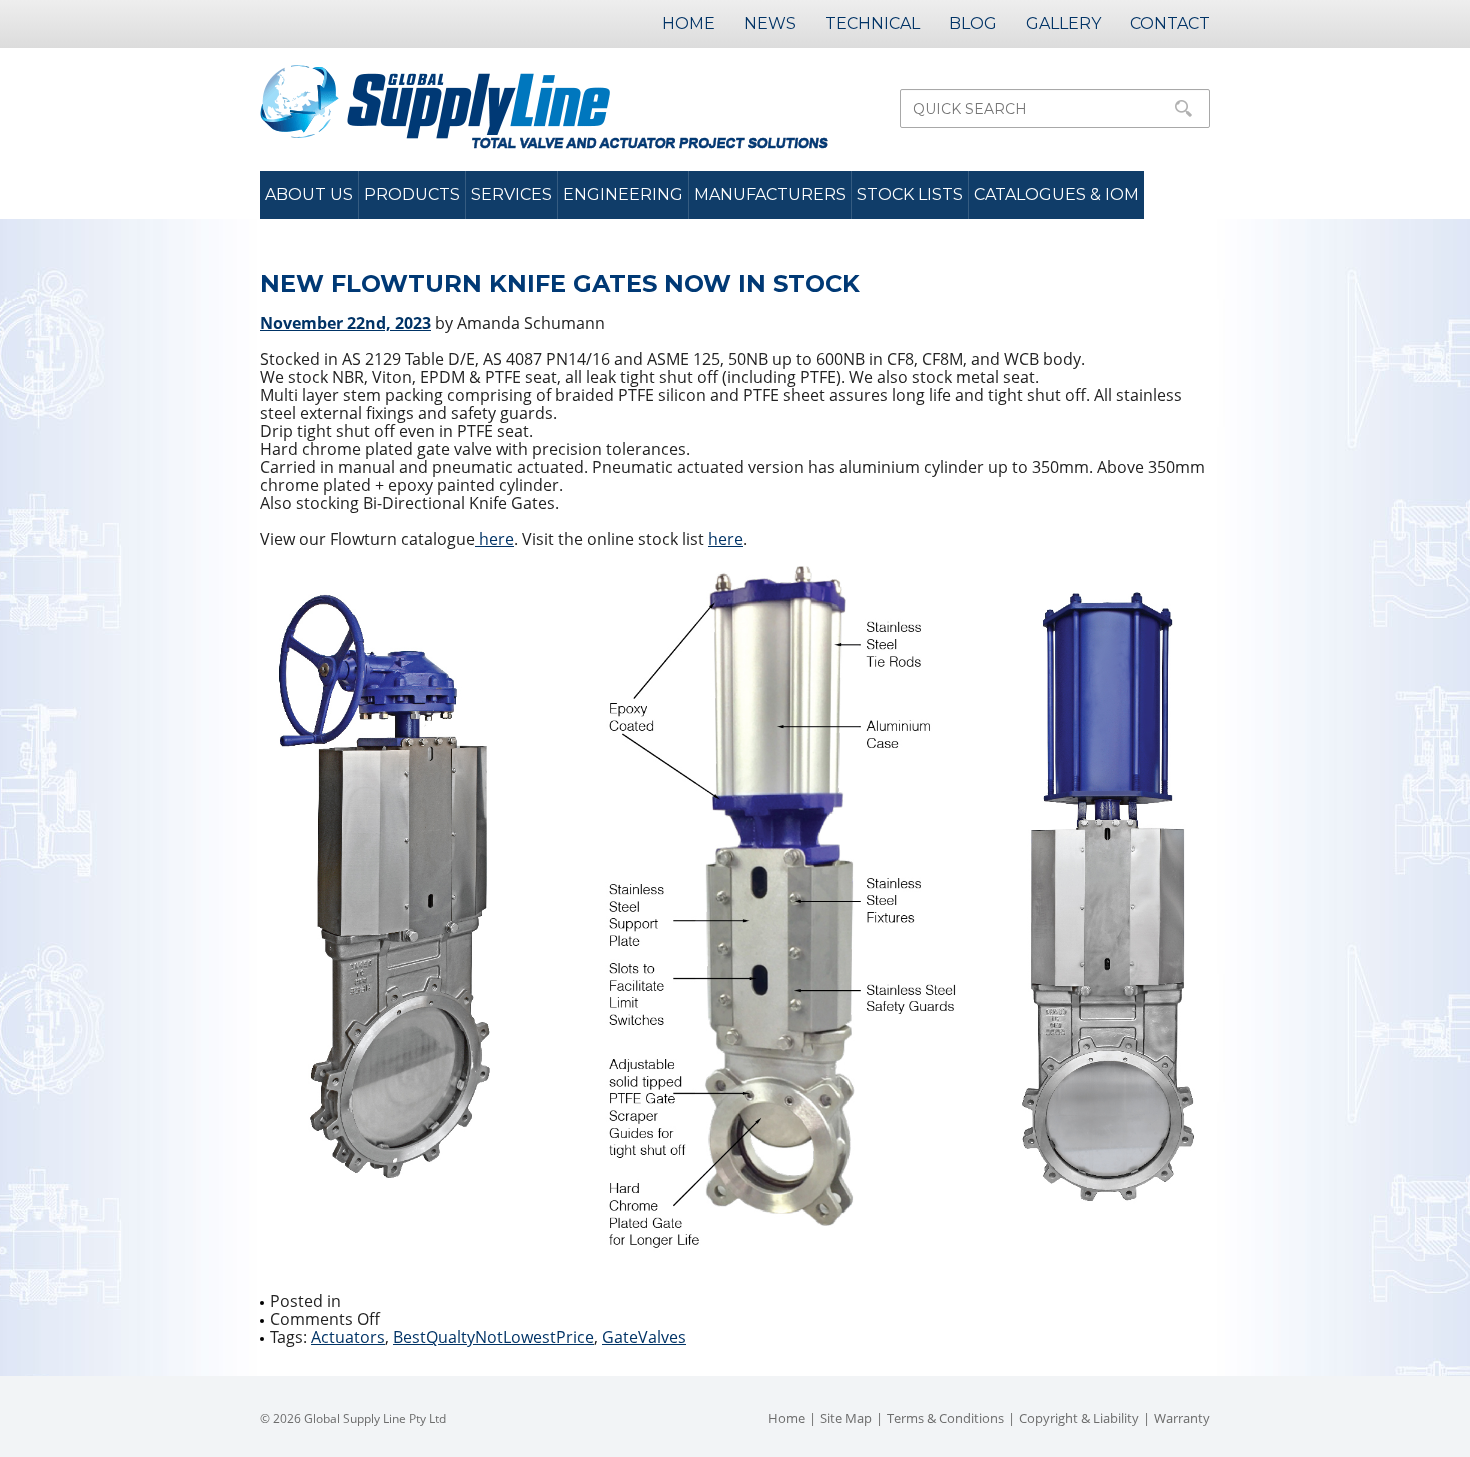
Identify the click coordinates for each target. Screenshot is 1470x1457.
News (770, 23)
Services (511, 194)
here (494, 539)
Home (688, 23)
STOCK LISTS (910, 194)
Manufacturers (770, 194)
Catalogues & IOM (1056, 194)
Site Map (846, 1418)
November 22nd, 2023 (345, 323)
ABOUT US (309, 194)
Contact (1170, 23)
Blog (973, 23)
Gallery (1063, 23)
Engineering (623, 194)
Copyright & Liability (1079, 1418)
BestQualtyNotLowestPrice (493, 1337)
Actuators (348, 1337)
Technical (872, 23)
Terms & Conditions (945, 1418)
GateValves (644, 1337)
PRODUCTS (412, 194)
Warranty (1182, 1418)
